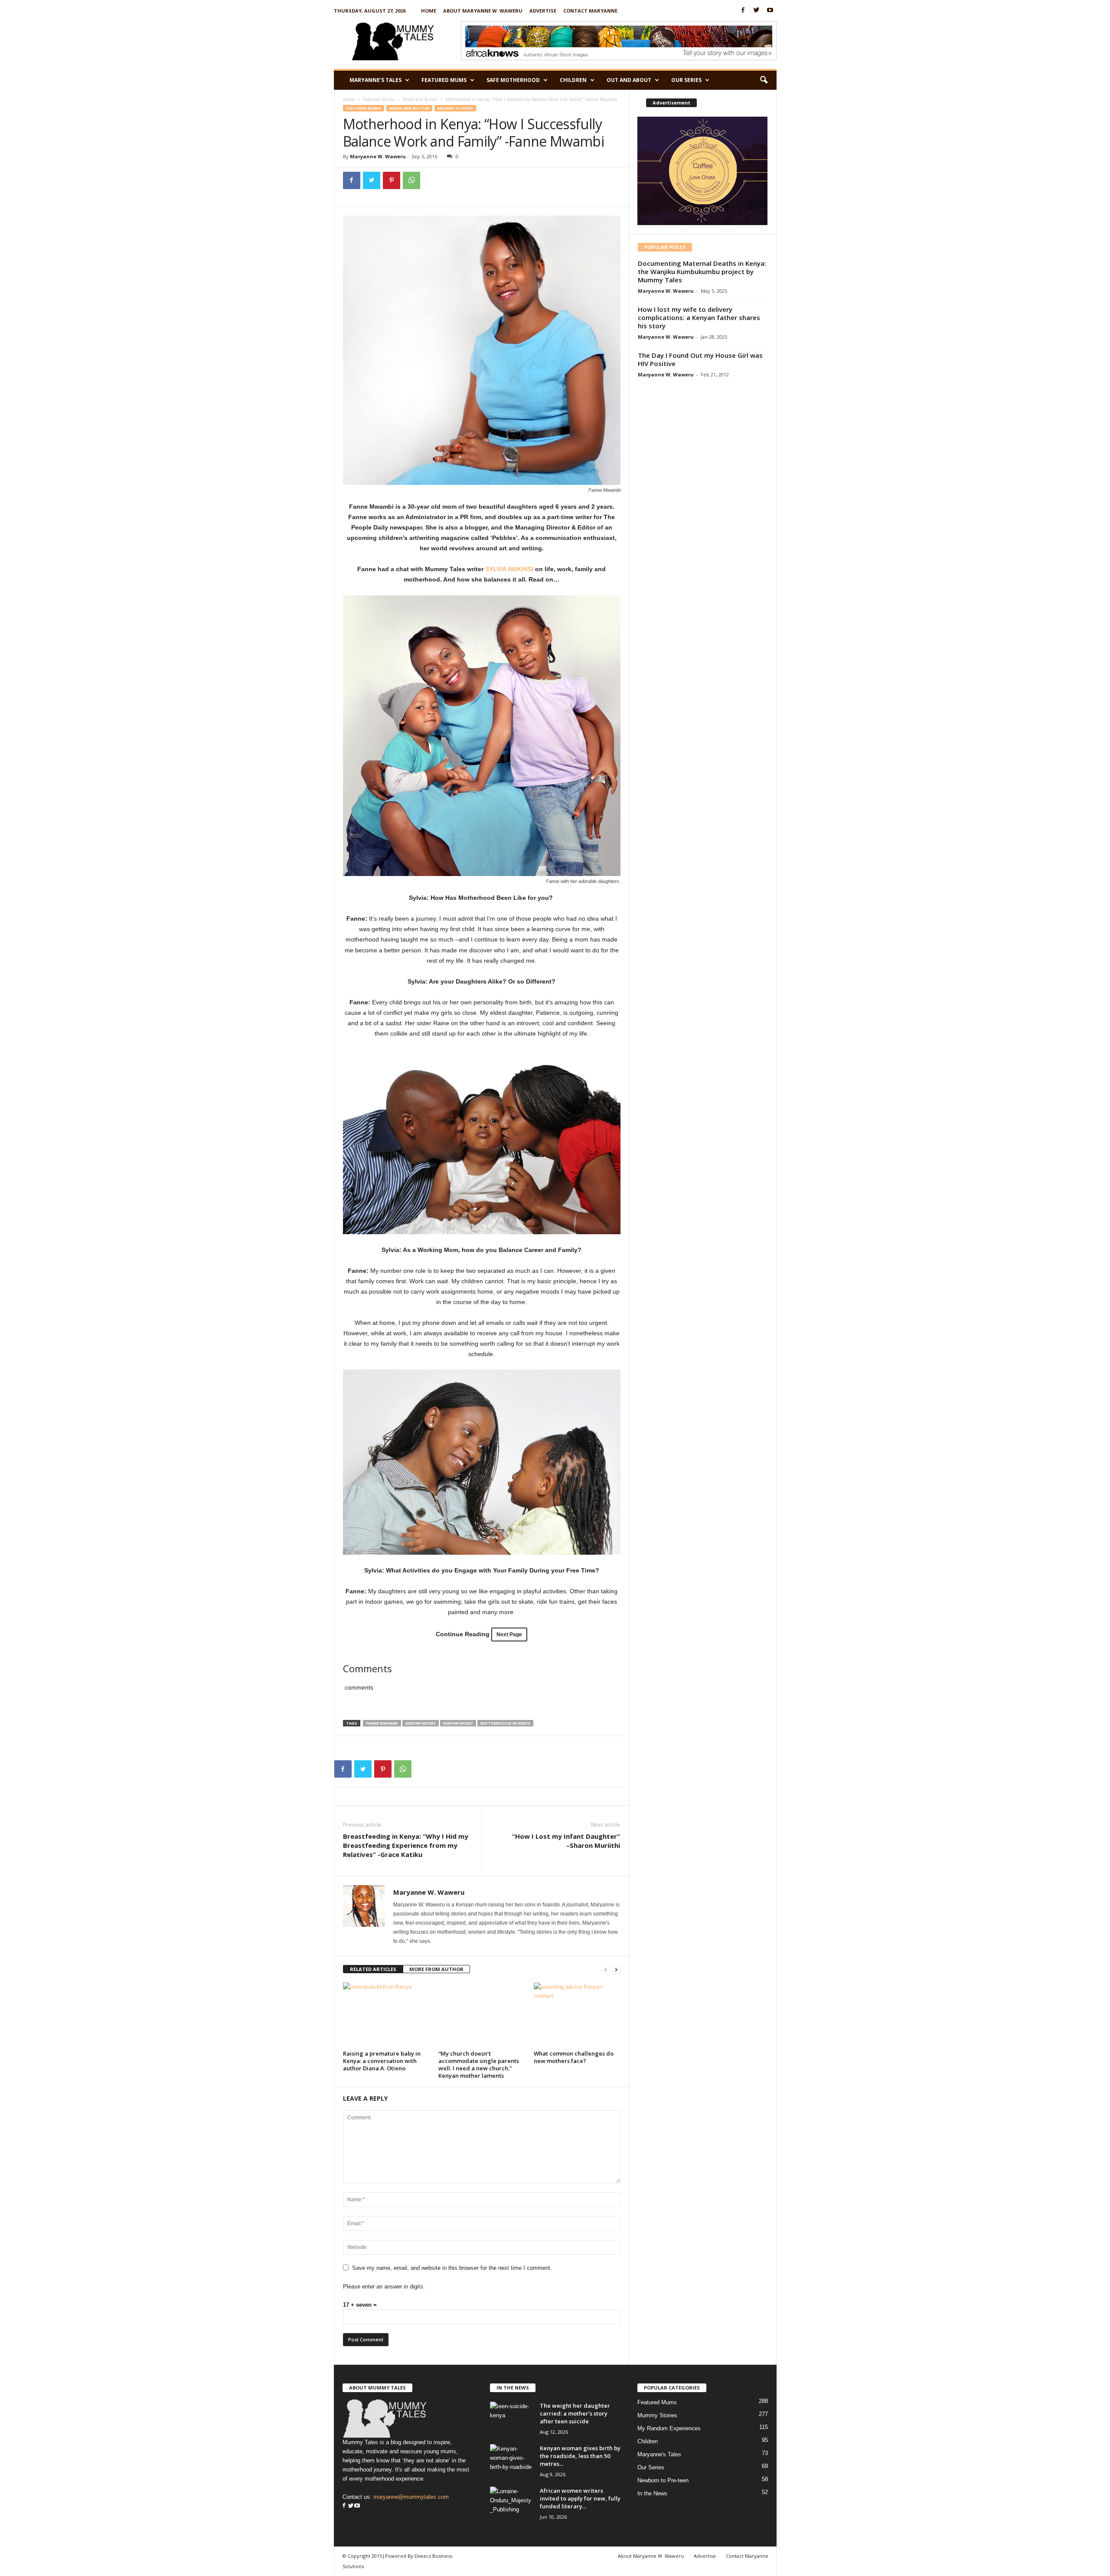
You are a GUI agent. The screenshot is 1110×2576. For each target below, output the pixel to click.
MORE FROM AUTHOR (436, 1969)
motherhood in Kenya (505, 1723)
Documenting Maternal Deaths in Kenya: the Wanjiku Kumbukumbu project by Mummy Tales (702, 271)
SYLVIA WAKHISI (509, 569)
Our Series (686, 80)
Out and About (629, 80)
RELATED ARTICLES (373, 1969)
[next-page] (616, 1970)
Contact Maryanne (590, 11)
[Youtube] (770, 11)
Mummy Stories (455, 108)
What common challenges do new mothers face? (574, 2057)
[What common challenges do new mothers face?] (577, 2015)
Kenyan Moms (421, 1723)
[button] (764, 80)
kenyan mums (458, 1723)
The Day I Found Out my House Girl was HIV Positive (700, 359)
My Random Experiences (669, 2428)
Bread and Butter (420, 99)
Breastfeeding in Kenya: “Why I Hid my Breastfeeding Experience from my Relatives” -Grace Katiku (406, 1845)
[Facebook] (743, 11)
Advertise (543, 11)
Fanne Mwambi (382, 1723)
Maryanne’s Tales (375, 80)
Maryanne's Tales (659, 2454)
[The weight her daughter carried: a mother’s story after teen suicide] (512, 2418)
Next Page (509, 1635)
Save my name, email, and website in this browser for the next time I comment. (452, 2268)
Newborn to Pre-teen (663, 2480)
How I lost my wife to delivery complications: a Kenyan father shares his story (699, 317)
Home (429, 11)
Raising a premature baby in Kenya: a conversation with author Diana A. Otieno (382, 2061)
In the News (652, 2493)
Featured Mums (444, 80)
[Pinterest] (392, 180)
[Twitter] (757, 11)
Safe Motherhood (513, 80)
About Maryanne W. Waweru (483, 11)
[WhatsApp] (411, 180)
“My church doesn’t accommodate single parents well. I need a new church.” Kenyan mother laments (479, 2064)
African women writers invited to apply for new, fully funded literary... (580, 2498)
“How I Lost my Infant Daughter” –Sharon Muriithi (566, 1841)
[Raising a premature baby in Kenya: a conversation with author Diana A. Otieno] (386, 2015)
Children (573, 80)
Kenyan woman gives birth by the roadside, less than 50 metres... (580, 2456)
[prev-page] (606, 1970)
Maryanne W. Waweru (378, 156)
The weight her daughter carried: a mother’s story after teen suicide (575, 2413)
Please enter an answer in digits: (384, 2287)
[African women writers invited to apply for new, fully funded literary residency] (512, 2503)
